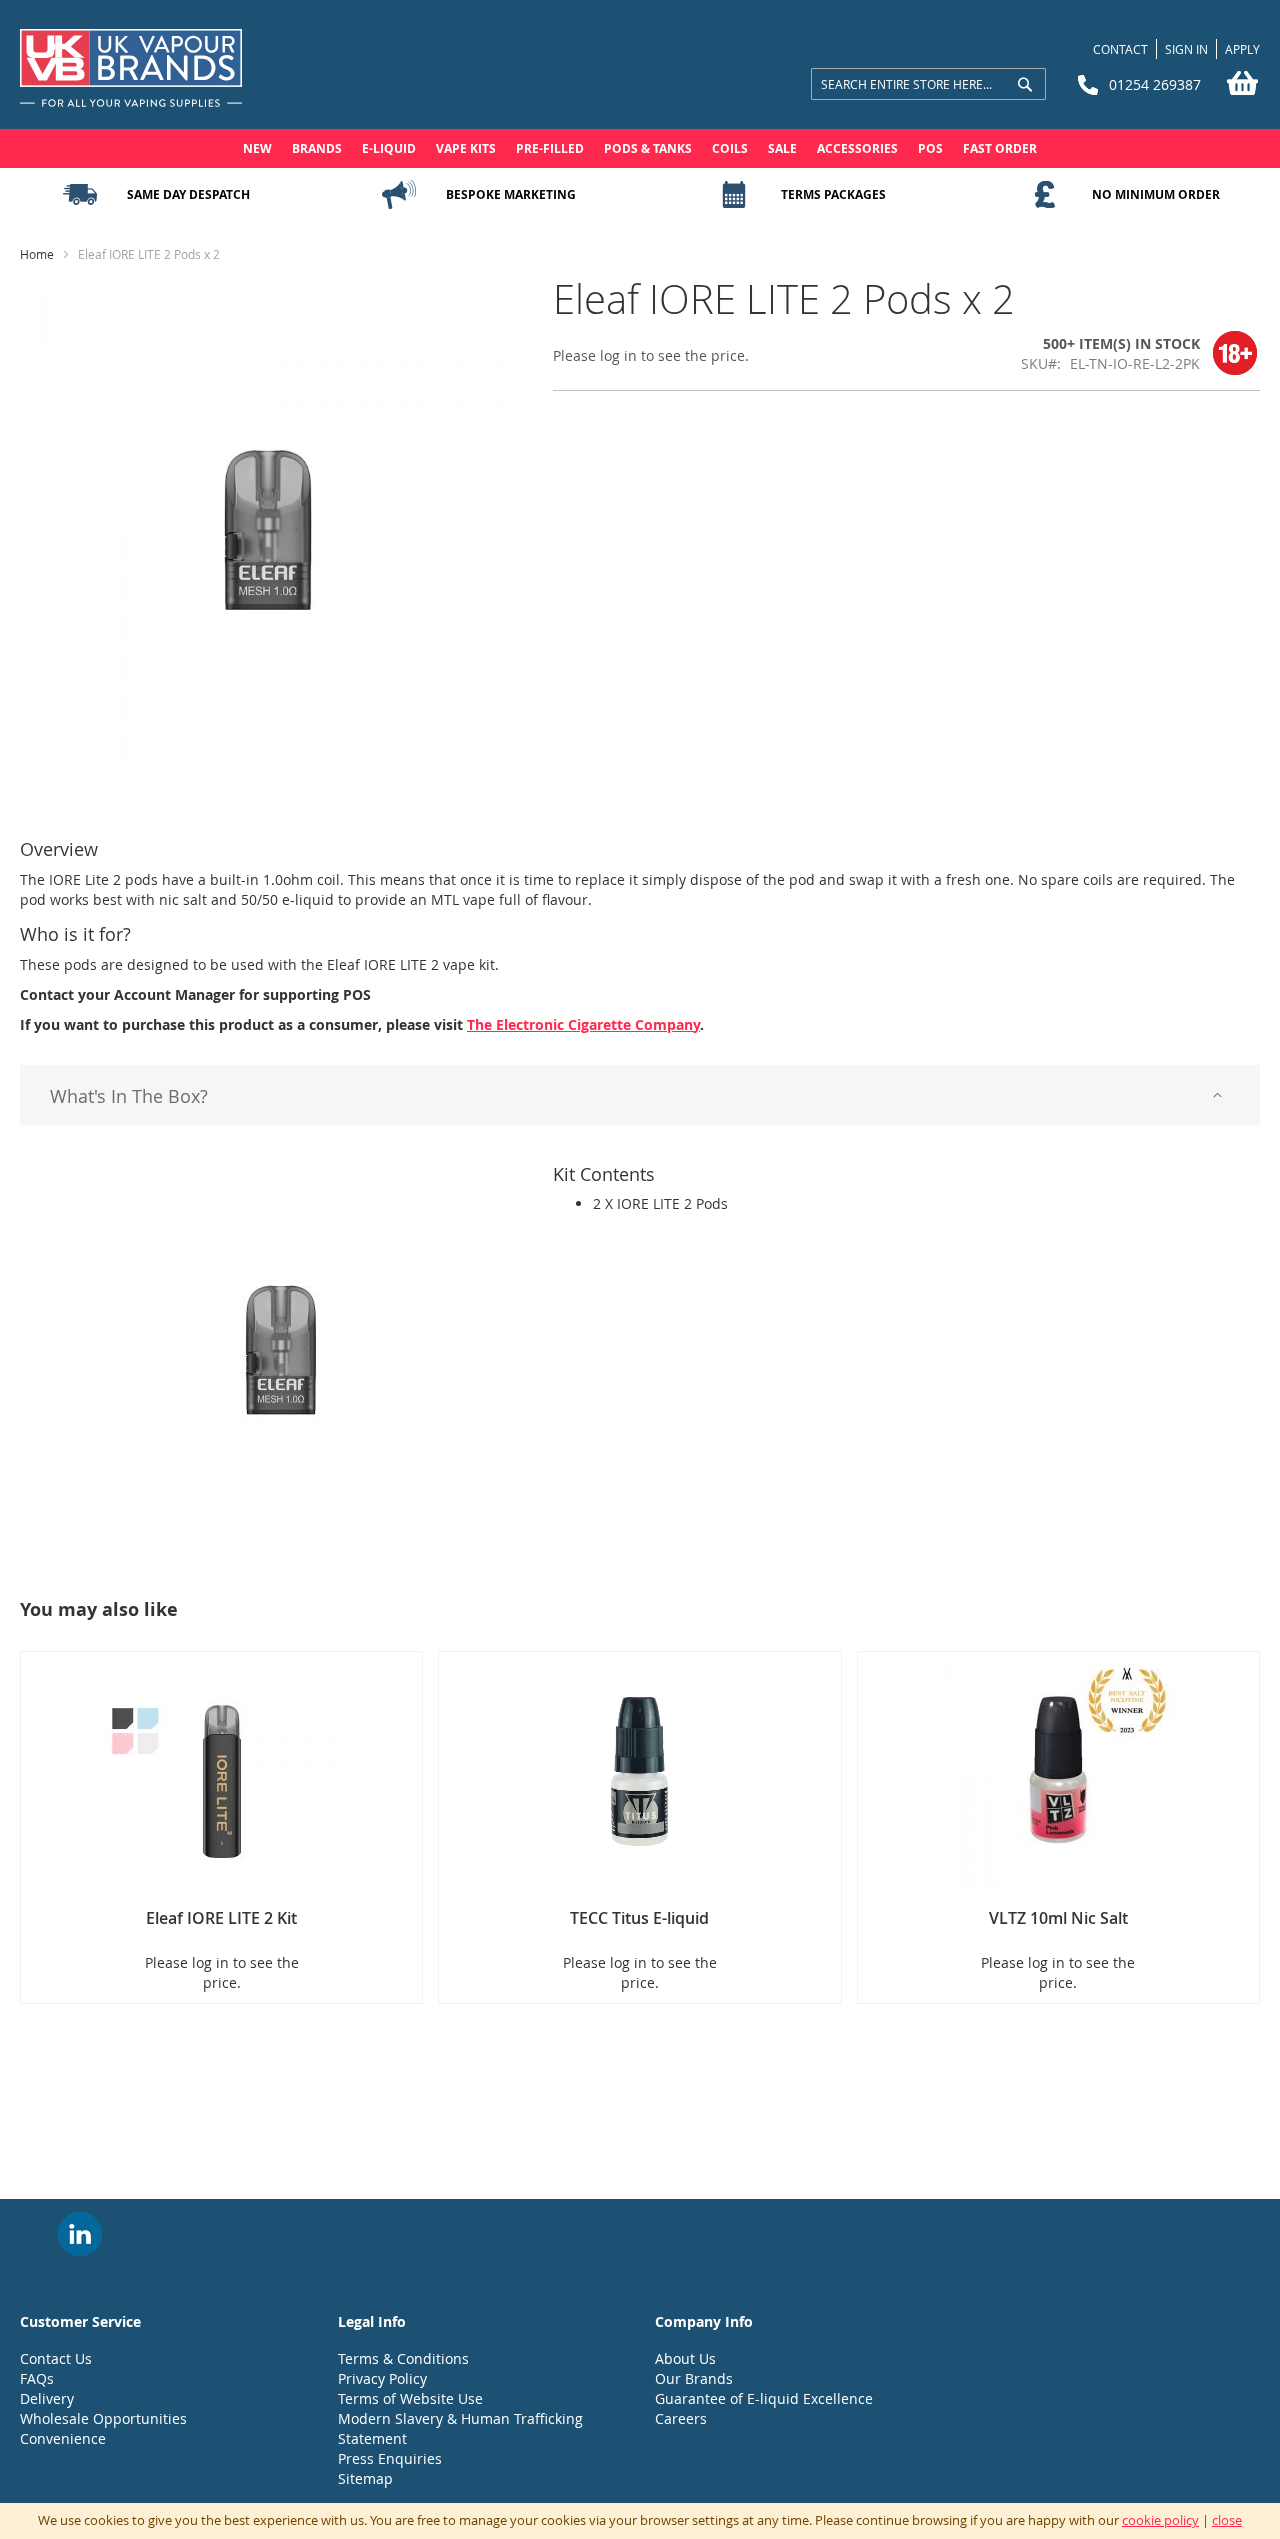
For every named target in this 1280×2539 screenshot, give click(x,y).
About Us (685, 2358)
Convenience (63, 2438)
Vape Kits (466, 148)
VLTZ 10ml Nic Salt (1058, 1918)
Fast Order (1000, 148)
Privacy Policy (382, 2378)
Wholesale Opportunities (103, 2418)
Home (37, 254)
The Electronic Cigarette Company (583, 1024)
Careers (681, 2418)
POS (930, 148)
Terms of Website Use (410, 2398)
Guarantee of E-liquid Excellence (764, 2398)
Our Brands (694, 2378)
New (257, 148)
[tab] (640, 1095)
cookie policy (1160, 2520)
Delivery (47, 2398)
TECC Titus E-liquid (639, 1918)
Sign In (1186, 49)
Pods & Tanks (648, 148)
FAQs (37, 2378)
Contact (1120, 49)
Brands (317, 148)
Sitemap (365, 2478)
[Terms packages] (734, 195)
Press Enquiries (390, 2458)
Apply (1242, 49)
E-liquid (389, 148)
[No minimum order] (1045, 195)
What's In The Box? (129, 1096)
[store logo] (131, 69)
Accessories (857, 148)
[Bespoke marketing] (399, 195)
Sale (782, 148)
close (1227, 2520)
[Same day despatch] (80, 195)
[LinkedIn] (80, 2234)
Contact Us (56, 2358)
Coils (730, 148)
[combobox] (928, 84)
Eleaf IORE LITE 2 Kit (221, 1918)
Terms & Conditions (403, 2358)
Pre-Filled (550, 148)
